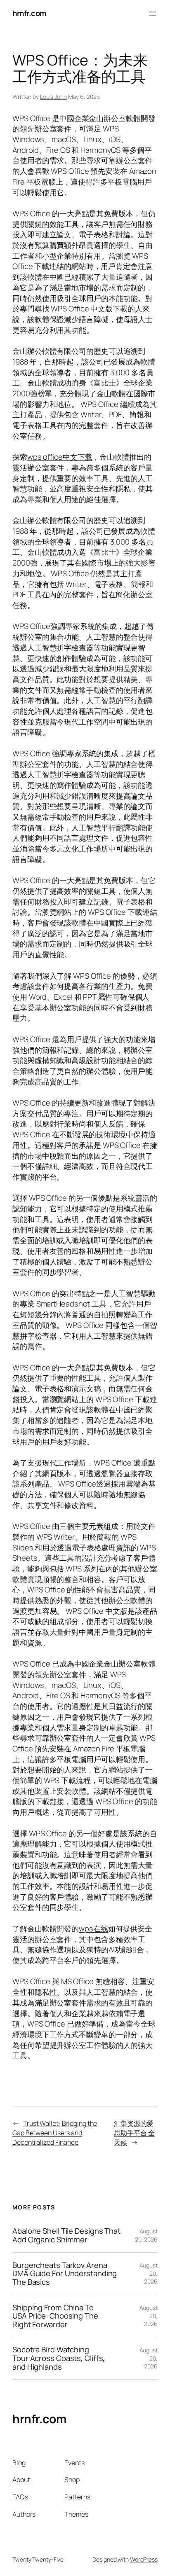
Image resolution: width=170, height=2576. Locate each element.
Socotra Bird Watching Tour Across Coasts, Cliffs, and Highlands (59, 2358)
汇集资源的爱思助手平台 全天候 (134, 2133)
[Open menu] (153, 14)
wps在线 (93, 1928)
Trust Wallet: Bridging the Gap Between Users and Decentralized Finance (55, 2133)
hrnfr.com (30, 13)
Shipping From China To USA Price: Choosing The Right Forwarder (55, 2316)
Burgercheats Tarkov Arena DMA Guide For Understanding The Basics (65, 2274)
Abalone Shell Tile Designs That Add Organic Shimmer (66, 2235)
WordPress (144, 2559)
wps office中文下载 (60, 457)
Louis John (53, 97)
